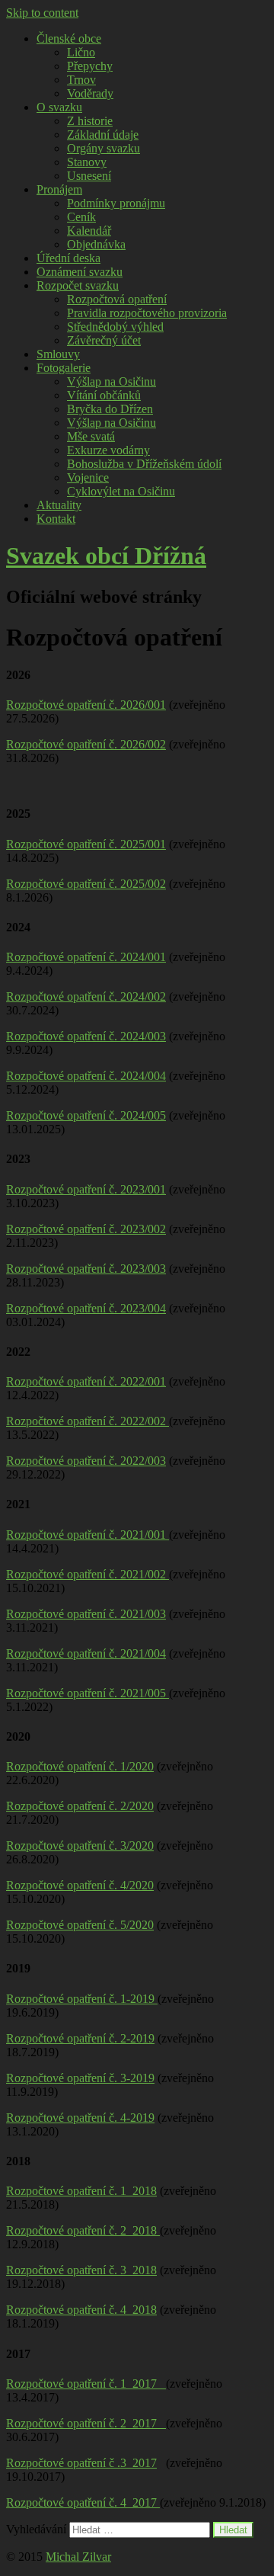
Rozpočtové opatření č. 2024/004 (86, 1076)
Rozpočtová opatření (117, 299)
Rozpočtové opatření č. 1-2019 (82, 1999)
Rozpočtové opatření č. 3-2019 (80, 2078)
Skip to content (42, 13)
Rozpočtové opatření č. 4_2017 (83, 2502)
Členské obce (69, 38)
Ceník (81, 217)
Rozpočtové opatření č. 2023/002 (86, 1229)
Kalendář (89, 231)
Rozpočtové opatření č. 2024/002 (86, 996)
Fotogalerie (64, 368)
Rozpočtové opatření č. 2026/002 (86, 744)
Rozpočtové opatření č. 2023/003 (86, 1269)
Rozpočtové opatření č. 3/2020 (80, 1845)
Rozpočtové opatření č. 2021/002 (88, 1574)
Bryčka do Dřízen (110, 409)
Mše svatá (91, 436)
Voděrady (90, 93)
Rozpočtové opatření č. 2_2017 (86, 2423)
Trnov (81, 80)
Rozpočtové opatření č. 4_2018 (81, 2310)
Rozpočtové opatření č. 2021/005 (88, 1693)
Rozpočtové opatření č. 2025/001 (86, 844)
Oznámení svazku (80, 272)
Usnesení (89, 176)
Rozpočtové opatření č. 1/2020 (80, 1766)
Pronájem (59, 189)
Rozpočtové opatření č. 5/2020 (80, 1925)
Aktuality (59, 505)
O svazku (59, 107)
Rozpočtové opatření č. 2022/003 (86, 1461)
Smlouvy (58, 354)
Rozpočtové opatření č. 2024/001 (86, 957)
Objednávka (96, 244)
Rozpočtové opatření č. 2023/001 (86, 1189)
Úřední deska (68, 258)
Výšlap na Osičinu (112, 381)
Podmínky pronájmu (116, 203)
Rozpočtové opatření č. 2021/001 (88, 1535)
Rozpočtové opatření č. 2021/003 (86, 1614)
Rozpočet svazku (78, 285)
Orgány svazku (104, 148)
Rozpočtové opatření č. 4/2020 (80, 1885)
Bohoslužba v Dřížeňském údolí (144, 464)
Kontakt (56, 519)
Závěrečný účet (104, 340)
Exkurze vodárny (108, 450)
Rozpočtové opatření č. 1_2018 (81, 2191)
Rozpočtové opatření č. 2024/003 (86, 1036)
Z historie (90, 121)
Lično (81, 52)
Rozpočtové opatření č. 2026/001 (86, 705)
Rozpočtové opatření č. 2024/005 (86, 1115)
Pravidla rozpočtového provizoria (147, 313)
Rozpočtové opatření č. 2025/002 (86, 884)
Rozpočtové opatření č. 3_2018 (81, 2270)
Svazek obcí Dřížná (106, 556)
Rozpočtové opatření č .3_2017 (81, 2463)
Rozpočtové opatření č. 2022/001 (86, 1381)
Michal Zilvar (78, 2557)
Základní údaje (103, 135)
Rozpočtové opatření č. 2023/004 (86, 1308)
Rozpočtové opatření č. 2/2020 (80, 1806)
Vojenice (88, 477)
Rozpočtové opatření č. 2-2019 (80, 2038)
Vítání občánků (104, 395)
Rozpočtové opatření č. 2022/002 (88, 1421)
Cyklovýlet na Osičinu (121, 491)
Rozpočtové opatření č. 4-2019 (80, 2118)
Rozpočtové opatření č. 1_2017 (86, 2384)
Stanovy (87, 162)
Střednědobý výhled (115, 327)
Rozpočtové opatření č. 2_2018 (83, 2230)
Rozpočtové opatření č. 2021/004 (86, 1653)
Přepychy (90, 66)
